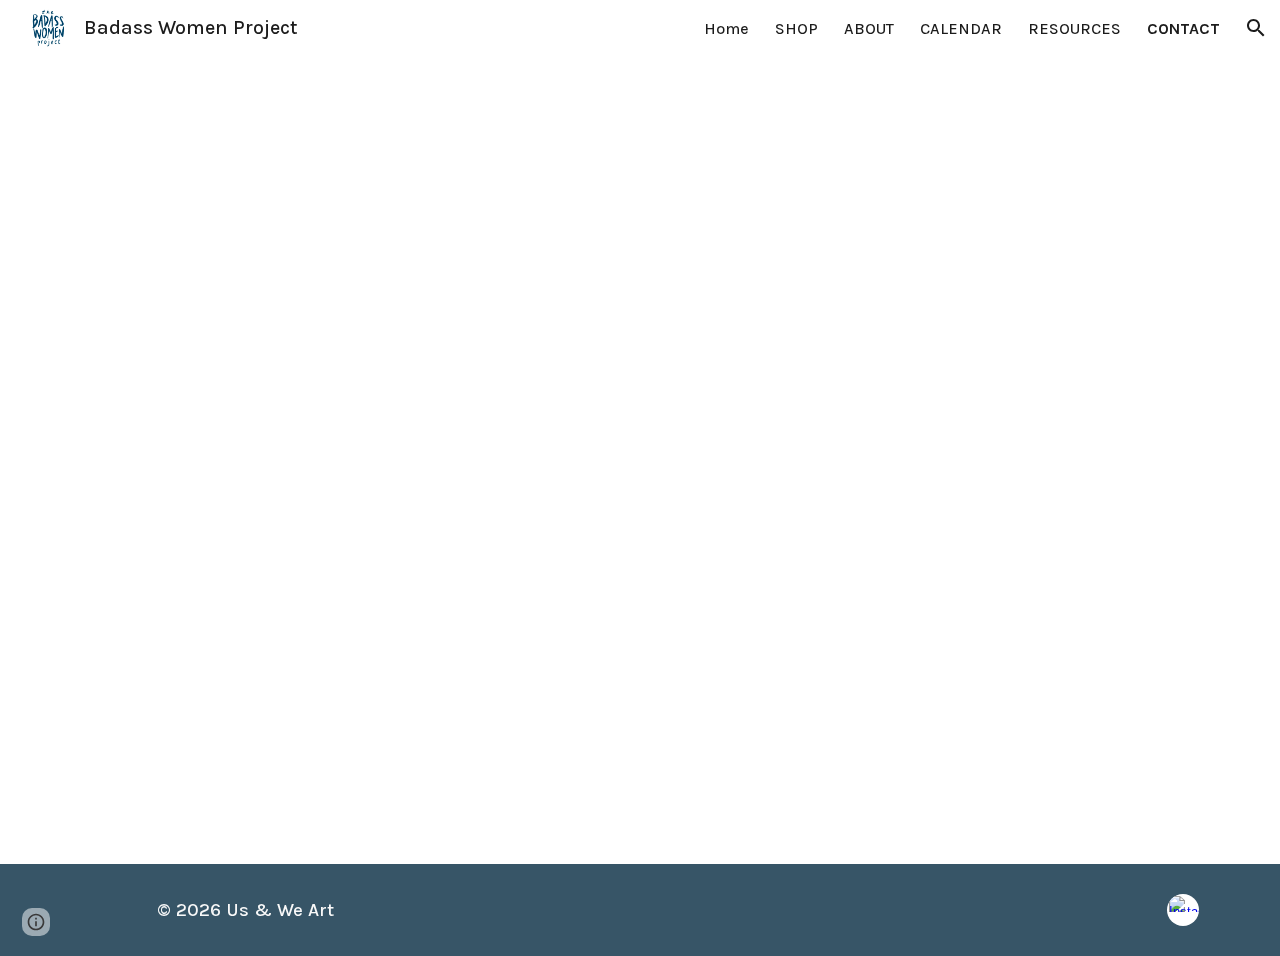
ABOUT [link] (869, 28)
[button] (1256, 28)
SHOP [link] (796, 28)
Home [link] (726, 28)
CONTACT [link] (1183, 28)
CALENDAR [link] (961, 28)
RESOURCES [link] (1074, 28)
